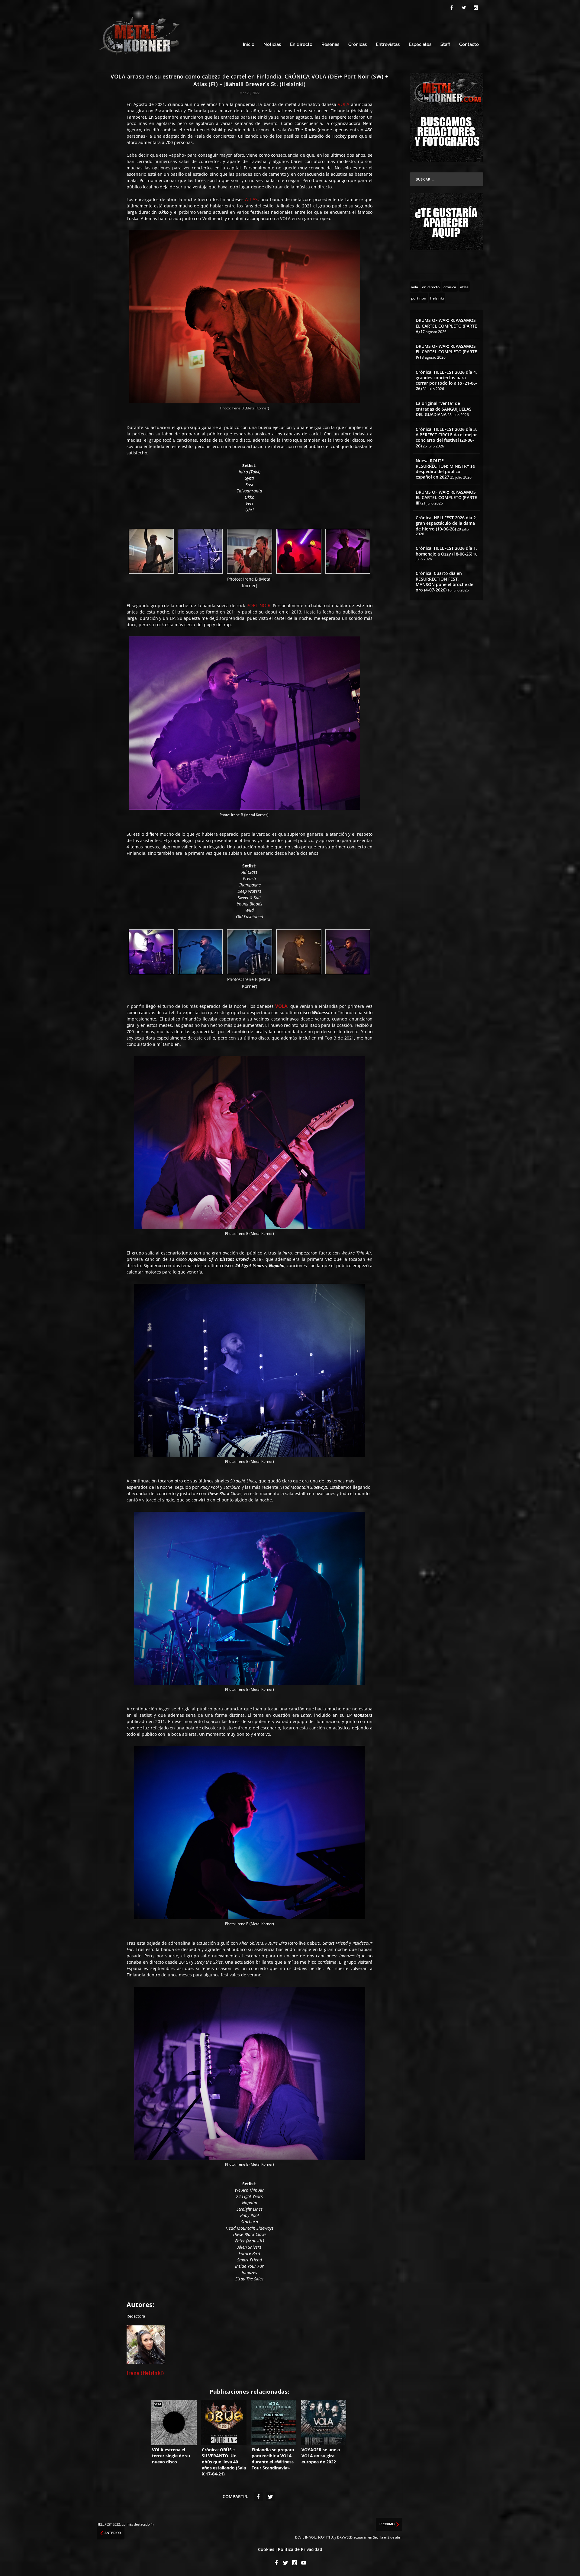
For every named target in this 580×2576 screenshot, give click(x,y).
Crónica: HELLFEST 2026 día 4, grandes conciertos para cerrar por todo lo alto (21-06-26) (446, 380)
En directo (301, 45)
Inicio (249, 45)
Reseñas (330, 45)
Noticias (272, 45)
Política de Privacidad (300, 2549)
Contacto (469, 45)
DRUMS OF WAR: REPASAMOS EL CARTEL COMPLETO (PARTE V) (446, 326)
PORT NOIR (258, 605)
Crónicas (358, 45)
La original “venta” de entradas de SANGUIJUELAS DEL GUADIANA (444, 409)
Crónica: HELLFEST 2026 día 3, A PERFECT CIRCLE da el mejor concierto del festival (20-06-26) (446, 437)
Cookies (266, 2549)
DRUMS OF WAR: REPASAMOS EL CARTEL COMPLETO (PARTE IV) (446, 352)
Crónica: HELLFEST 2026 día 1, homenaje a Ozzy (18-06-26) (446, 551)
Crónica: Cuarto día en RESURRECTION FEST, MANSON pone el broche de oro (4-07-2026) (445, 582)
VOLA (343, 104)
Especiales (420, 45)
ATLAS (251, 199)
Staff (445, 45)
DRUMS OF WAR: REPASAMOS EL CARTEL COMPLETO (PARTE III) (446, 497)
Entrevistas (388, 45)
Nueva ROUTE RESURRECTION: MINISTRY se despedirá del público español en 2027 (445, 469)
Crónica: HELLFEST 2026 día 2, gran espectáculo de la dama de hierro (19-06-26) (446, 523)
